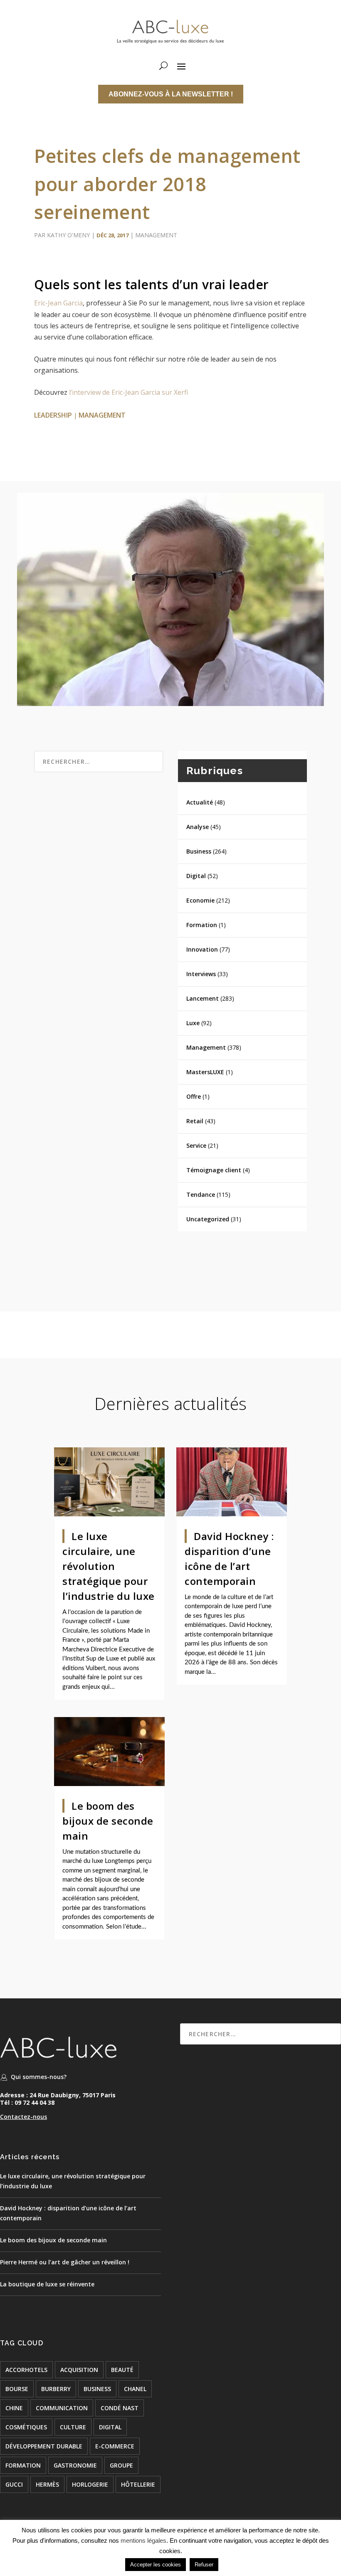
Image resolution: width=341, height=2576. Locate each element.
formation (23, 2465)
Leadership (53, 415)
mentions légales (143, 2540)
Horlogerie (90, 2484)
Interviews (201, 974)
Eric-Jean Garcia (58, 303)
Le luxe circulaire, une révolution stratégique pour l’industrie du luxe (109, 1566)
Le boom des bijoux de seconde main (108, 1821)
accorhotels (26, 2370)
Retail (195, 1121)
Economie (200, 900)
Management (156, 235)
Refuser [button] (204, 2565)
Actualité (200, 802)
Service (196, 1145)
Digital (196, 876)
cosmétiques (26, 2427)
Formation (202, 925)
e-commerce (115, 2446)
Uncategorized (208, 1219)
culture (73, 2427)
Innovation (202, 949)
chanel (135, 2389)
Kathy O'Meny (68, 235)
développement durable (44, 2446)
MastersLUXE (205, 1072)
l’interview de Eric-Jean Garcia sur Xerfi (128, 392)
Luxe (193, 1023)
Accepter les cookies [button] (156, 2565)
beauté (122, 2370)
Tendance (201, 1195)
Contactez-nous (23, 2117)
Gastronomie (75, 2465)
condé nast (120, 2408)
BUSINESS (97, 2389)
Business (199, 851)
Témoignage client (214, 1170)
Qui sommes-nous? (39, 2077)
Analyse (198, 827)
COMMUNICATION (62, 2408)
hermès (47, 2484)
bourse (17, 2389)
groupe (121, 2465)
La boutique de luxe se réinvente (47, 2284)
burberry (56, 2389)
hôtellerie (138, 2484)
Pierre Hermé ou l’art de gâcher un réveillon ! (65, 2262)
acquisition (79, 2370)
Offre (194, 1096)
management (102, 415)
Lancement (203, 998)
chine (14, 2408)
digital (110, 2427)
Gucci (14, 2484)
